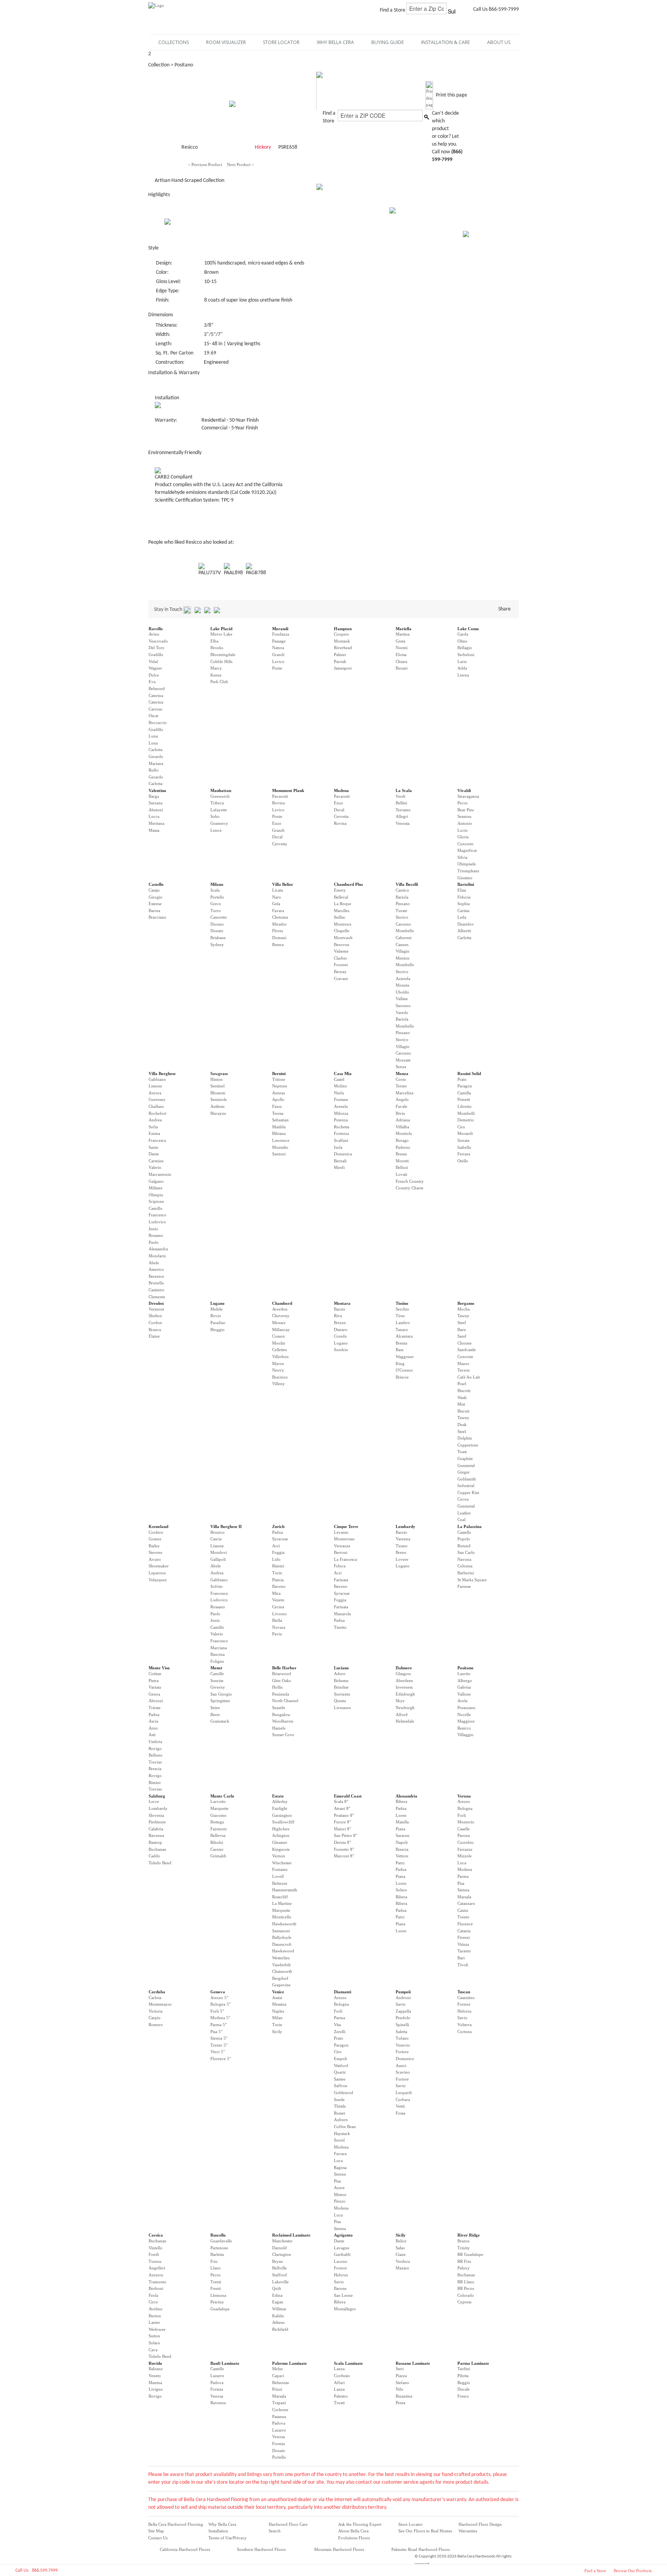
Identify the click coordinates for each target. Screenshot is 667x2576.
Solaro (154, 2343)
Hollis (277, 1687)
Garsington (282, 1815)
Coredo (340, 1336)
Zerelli (340, 2032)
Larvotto (218, 1801)
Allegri (402, 816)
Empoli (340, 2059)
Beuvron (342, 945)
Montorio (466, 1822)
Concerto (466, 844)
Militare (156, 1188)
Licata (278, 890)
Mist (461, 1404)
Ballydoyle (282, 1937)
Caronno (403, 924)
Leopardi (404, 2093)
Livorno (279, 1614)
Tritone (279, 1079)
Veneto (278, 1600)
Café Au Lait (469, 1377)
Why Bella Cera (222, 2524)
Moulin (279, 1343)
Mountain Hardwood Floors (339, 2549)
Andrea (155, 1120)
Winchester (282, 1863)
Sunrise (217, 1681)
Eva (152, 682)
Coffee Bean (345, 2127)
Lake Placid (221, 629)
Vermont (156, 1309)
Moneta (402, 985)
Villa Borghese (162, 1073)
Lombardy (405, 1526)
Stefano (402, 2383)
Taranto (464, 1951)
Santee (340, 2079)
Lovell (278, 1876)
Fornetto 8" (344, 1849)
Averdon (280, 1309)
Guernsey (157, 1099)
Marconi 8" (344, 1856)
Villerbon (280, 1357)
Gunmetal (466, 1465)
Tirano (402, 1546)
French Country (410, 1181)
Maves (278, 1363)
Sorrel (339, 2140)
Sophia (464, 904)
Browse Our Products (633, 2571)
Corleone (280, 2410)
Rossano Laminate (413, 2363)
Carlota (155, 1998)
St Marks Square (472, 1580)
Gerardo (156, 756)
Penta (400, 2403)
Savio (401, 2004)
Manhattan (221, 790)
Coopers (341, 634)
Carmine (156, 1161)
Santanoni (281, 1931)
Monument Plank (288, 790)
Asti (152, 1735)
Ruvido (155, 2363)
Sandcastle (467, 1350)
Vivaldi (464, 790)
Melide (217, 1309)
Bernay (340, 972)
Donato (217, 931)
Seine (215, 1708)
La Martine (282, 1903)
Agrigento (343, 2235)
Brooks (217, 648)
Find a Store (595, 2571)
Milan (277, 2018)
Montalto (280, 1147)
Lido (276, 1559)
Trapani (279, 2403)
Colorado (466, 2295)
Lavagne (342, 2248)
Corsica (156, 2235)
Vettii (400, 2106)
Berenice (156, 1276)
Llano (216, 2268)
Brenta (401, 1343)
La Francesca (345, 1559)
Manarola (342, 1614)
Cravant (341, 979)
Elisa (462, 890)
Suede (339, 2099)
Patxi (400, 1863)
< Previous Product (205, 164)
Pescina (217, 2302)
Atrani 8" (342, 1808)
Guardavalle (221, 2241)
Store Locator (411, 2524)
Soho (215, 816)
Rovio (216, 1316)
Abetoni (156, 810)
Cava (153, 2350)
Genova (218, 1992)
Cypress (464, 2302)
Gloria (463, 837)
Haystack (342, 2133)
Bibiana (279, 1133)
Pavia (277, 1634)
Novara (279, 1627)
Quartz (340, 2072)
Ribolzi (217, 1842)
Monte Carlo (222, 1796)
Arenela (341, 1106)
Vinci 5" (218, 2052)
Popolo (464, 1539)
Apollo (278, 1099)
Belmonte (281, 2383)
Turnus (155, 2261)
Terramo (403, 810)
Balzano (156, 2369)
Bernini (279, 1073)
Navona (464, 1559)
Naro (277, 897)
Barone (340, 2288)
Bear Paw (466, 810)
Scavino (403, 2072)
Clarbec (341, 958)
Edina (277, 2295)
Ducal (277, 837)
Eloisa (401, 655)
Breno (401, 1552)
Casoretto (219, 917)
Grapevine (281, 1985)
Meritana (157, 823)
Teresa (278, 1113)
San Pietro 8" (345, 1835)
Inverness (404, 1687)
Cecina (278, 1607)
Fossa (400, 2113)
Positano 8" (344, 1815)
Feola (153, 2295)
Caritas (463, 911)
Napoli (402, 1842)
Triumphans (468, 871)
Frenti (216, 2288)
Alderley (280, 1801)
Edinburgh (405, 1694)
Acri (276, 1546)
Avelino (156, 2309)
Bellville (279, 2268)
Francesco (157, 1215)
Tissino (402, 1303)
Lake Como (468, 629)
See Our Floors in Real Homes (425, 2531)
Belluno (156, 1755)
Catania (464, 1931)
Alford (402, 1715)
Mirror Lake (221, 634)
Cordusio (342, 2376)
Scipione (156, 1201)
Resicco (464, 1728)
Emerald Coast (348, 1796)
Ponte (277, 668)
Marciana (219, 1648)
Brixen (340, 1323)
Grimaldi (218, 1856)
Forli (462, 1815)
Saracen (403, 1835)
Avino (154, 634)
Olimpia (156, 1195)
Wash (462, 1397)
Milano (217, 884)
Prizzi (277, 2389)
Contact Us (158, 2538)
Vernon (279, 1856)
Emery (340, 890)
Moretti (402, 1161)
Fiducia (464, 897)
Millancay (281, 1330)
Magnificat (467, 850)
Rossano (156, 1235)
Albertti (464, 931)
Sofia (153, 1127)
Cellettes (279, 1350)
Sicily (277, 2032)
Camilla (464, 1093)
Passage (279, 641)
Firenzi (464, 1937)
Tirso (400, 1316)
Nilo (400, 2389)
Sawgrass (219, 1073)
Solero (401, 1890)
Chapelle (342, 931)
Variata (155, 1687)
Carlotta (156, 750)
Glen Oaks (281, 1681)
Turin (277, 1573)
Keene (216, 675)
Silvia (462, 857)
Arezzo (464, 1801)
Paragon (465, 1086)
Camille (217, 1674)
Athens (278, 2322)
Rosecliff (280, 1897)
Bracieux (280, 1377)
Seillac (340, 917)
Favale (401, 1106)
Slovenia (156, 1815)
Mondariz (157, 1256)
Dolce (154, 675)
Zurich (278, 1526)
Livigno (156, 2389)
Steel (462, 1323)
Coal (461, 1519)
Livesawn (342, 1708)
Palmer (340, 655)
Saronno (403, 1006)
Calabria (156, 1829)
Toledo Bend (160, 1863)
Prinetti (464, 1099)
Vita (337, 2025)
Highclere (281, 1829)
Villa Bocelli (407, 884)
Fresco (463, 2396)
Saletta (401, 2032)
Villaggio (466, 1735)
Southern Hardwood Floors (261, 2549)
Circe (153, 2302)
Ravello (156, 629)
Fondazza (281, 634)
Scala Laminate (348, 2363)
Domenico (405, 2059)
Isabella (464, 1147)
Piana (400, 1829)
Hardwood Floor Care (288, 2524)
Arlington (281, 1835)
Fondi (154, 2254)
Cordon (155, 1323)
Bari (461, 1958)
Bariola (402, 897)
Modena (341, 790)
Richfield (280, 2329)
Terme (401, 1086)
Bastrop (155, 1842)
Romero (156, 2025)
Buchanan (157, 1849)
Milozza (341, 1113)
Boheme (341, 1681)
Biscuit (463, 1411)
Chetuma (280, 917)
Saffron (341, 2086)
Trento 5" (219, 2045)
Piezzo (340, 2201)
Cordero (156, 1532)
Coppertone (468, 1445)
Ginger (464, 1472)
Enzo (277, 823)
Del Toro (157, 648)
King (400, 1363)
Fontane (341, 1099)
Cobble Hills (221, 661)
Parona (464, 1835)
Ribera (401, 1801)
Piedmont (157, 1822)
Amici (401, 2066)
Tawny (463, 1316)
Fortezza (341, 1133)
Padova (217, 2383)
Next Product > (240, 164)
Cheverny (281, 1316)
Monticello (282, 1917)
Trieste (155, 1708)
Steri (400, 2369)
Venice (278, 1992)
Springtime (220, 1701)
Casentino (466, 1998)
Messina (279, 2004)
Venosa (217, 2396)
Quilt (277, 2288)
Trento (463, 1917)
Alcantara (404, 1336)
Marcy (216, 668)
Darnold (279, 2248)
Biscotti (464, 1391)
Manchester (282, 2241)
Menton (403, 958)
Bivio (400, 1113)
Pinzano (403, 904)
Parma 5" (218, 2025)
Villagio (403, 951)
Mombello (405, 931)
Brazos (463, 2241)
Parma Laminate (473, 2363)
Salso (400, 2248)
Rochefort (157, 1113)
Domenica (343, 1154)
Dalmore (404, 1668)
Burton (155, 2316)
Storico (402, 917)
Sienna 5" (219, 2038)
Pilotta (463, 2376)
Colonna (465, 1566)
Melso (278, 2369)
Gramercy (219, 823)
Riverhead (343, 648)
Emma (154, 1133)
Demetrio (466, 1120)
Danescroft (282, 1944)
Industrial (466, 1486)
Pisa (461, 1883)
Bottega (217, 1822)
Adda (462, 668)
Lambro (403, 1323)
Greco (216, 904)
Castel (339, 1079)
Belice (401, 2241)
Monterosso (344, 1539)
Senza (401, 1067)
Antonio (465, 823)
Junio (153, 1229)
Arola (462, 1701)
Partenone (219, 2248)
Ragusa (340, 2167)
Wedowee (157, 2329)
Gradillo (156, 655)
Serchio (402, 1309)
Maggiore (466, 1721)
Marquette (219, 1808)
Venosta (403, 823)
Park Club (219, 682)
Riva (338, 1316)
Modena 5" (220, 2018)
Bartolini (466, 884)
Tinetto (340, 1627)
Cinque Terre (346, 1526)
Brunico (218, 1532)
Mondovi (219, 1552)
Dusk (462, 1425)
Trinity (464, 2248)
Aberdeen (404, 1681)
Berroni (341, 1552)
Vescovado (158, 641)
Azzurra (156, 2275)
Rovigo (155, 1748)
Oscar (154, 716)
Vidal (153, 661)
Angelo (402, 1099)
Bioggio (218, 1330)
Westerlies (281, 1958)
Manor (463, 1363)
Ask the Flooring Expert (360, 2524)
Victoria (156, 2011)
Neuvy (278, 1370)
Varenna (403, 1539)
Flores (278, 931)
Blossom (218, 1093)
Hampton (343, 629)
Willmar (279, 2309)
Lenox (216, 830)
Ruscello (218, 2235)
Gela (276, 904)
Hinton (217, 1079)
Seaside (279, 1708)
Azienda (403, 979)
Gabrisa (464, 1687)
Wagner (155, 668)
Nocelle (464, 1715)
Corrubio (466, 1842)
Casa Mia (343, 1073)
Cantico (402, 890)
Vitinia (463, 1944)
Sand (462, 1336)
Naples (278, 2011)
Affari (339, 2383)
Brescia (155, 1769)
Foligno (217, 1661)
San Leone (343, 2295)
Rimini (278, 1566)
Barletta (217, 2254)
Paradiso (218, 1323)
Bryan (278, 2261)
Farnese (464, 1586)
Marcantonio (160, 1174)
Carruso (156, 709)
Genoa (154, 1694)
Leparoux (157, 1573)
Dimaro (341, 1330)
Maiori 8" (342, 1829)
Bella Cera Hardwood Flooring (176, 2524)
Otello (463, 1161)
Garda (463, 634)
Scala (215, 890)
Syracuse (280, 1539)
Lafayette (219, 810)
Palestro (341, 2396)
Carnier (217, 1849)
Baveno (279, 1586)
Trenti (216, 2282)
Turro (216, 911)
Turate (401, 911)
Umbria (155, 1742)
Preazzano (466, 1708)
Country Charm (410, 1188)
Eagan (278, 2302)
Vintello (156, 2248)
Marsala (464, 1897)
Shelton (155, 1316)
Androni (403, 1998)
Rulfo (154, 770)
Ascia (153, 1721)
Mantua (155, 2383)
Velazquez (158, 1580)
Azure (339, 2188)
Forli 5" (217, 2011)
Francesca (157, 1140)
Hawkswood (283, 1951)
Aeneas (278, 1093)
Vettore (402, 1856)
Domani (279, 938)
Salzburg (157, 1796)
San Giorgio (221, 1694)
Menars (279, 1323)
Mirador (279, 924)
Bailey (154, 1546)
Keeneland (158, 1526)
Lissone (155, 1086)
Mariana (156, 763)
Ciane (401, 2254)
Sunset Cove (283, 1735)
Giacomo (218, 1815)
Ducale (464, 2389)
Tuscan (464, 1992)
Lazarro (217, 2376)
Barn (462, 1330)
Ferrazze (465, 1849)
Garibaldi (342, 2254)
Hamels (279, 1728)
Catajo (154, 890)
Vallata (402, 999)
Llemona (218, 2295)
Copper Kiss (468, 1492)
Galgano (156, 1181)
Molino (340, 1086)
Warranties (468, 2531)
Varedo (402, 1012)
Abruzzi (156, 1701)
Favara (278, 911)
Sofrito (217, 1586)
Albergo (465, 1681)
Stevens (155, 1552)
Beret (215, 1715)
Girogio (156, 897)
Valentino (157, 790)
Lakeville (280, 2282)
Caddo (154, 1856)
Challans (156, 1106)
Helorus (464, 2011)
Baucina (218, 1654)
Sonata (463, 1140)
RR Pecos (466, 2288)
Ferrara (464, 1154)
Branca (155, 1330)
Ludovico (157, 1222)
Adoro (340, 1674)
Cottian (155, 1674)
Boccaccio (158, 722)
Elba (214, 641)
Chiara (401, 661)
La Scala (404, 790)
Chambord (282, 1303)
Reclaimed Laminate (291, 2235)
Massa (154, 830)
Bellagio (465, 648)
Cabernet (404, 938)
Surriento (342, 1694)
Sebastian (280, 1120)
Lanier (154, 2322)
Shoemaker (159, 1566)
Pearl (462, 1384)
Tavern (464, 1370)
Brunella (156, 1283)
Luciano (341, 1668)
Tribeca (217, 803)
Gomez (155, 1539)
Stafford (279, 2275)
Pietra (154, 1681)
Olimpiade (467, 864)
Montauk (342, 641)
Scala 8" (341, 1801)
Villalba (402, 1127)
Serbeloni (466, 655)
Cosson (278, 1336)
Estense (155, 904)
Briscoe (402, 1377)
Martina (403, 634)
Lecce (154, 1801)
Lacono (341, 2261)
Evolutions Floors (354, 2538)
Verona (464, 1796)
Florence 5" (221, 2059)
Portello (217, 897)
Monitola (404, 1133)
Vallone (464, 1694)
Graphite (465, 1458)
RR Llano (466, 2282)
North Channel (285, 1701)
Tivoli (463, 1965)
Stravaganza (468, 796)
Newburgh (405, 1708)
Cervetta (279, 844)
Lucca (154, 816)
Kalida (278, 2316)
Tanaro (402, 1330)
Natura (278, 648)
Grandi (278, 655)
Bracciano (157, 917)
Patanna (279, 2417)
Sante (153, 1147)
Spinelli (402, 2025)
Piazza (401, 2376)
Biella (277, 1620)
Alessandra (158, 1249)
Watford (341, 2066)
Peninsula (281, 1694)
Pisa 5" (216, 2032)
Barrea (154, 911)
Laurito (464, 1674)
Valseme (341, 951)
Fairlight (280, 1808)
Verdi (400, 796)
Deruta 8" (342, 1842)
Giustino (465, 878)
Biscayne (218, 1113)
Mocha (464, 1309)
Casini (463, 1910)
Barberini (466, 1573)
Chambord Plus (348, 884)
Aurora (155, 1093)
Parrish (340, 661)
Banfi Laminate (225, 2363)
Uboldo (402, 992)
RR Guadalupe (470, 2254)
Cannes (402, 945)
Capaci (278, 2376)
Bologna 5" (220, 2004)
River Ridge (469, 2235)
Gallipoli (218, 1559)
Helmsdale (405, 1721)
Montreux (343, 924)
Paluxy (464, 2268)
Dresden (156, 1303)
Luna (153, 736)
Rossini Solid (469, 1073)
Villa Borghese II (226, 1526)
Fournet (341, 965)
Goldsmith (467, 1479)
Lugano (218, 1303)
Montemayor (160, 2004)
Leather (464, 1513)
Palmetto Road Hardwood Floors (421, 2549)
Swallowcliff (283, 1822)
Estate (278, 1796)
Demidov (466, 924)
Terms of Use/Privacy (228, 2538)
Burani (402, 668)
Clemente (157, 1297)
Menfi (339, 1167)
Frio (214, 2261)
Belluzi (402, 1167)
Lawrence (281, 1140)
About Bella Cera (353, 2531)
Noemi (402, 648)
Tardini (464, 2369)
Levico (278, 661)
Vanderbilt (281, 1965)
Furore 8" (342, 1822)
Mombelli (466, 1113)
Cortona (465, 2032)
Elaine (154, 1336)
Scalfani (341, 1140)
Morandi (280, 629)
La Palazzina (470, 1526)
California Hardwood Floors (185, 2549)
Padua (278, 1532)
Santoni (279, 1154)
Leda (462, 917)
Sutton (154, 2336)
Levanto (341, 1532)
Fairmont (218, 1829)
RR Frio (464, 2261)
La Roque (343, 904)
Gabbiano (157, 1079)
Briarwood (282, 1674)
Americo (156, 1269)
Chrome (465, 1343)
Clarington (282, 2254)
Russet (339, 2113)
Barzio (340, 1309)
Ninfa (339, 1093)
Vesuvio (403, 2045)
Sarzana (156, 803)
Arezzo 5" (219, 1998)
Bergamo (466, 1303)
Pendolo (403, 2018)
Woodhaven (283, 1721)
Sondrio (341, 1350)
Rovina (278, 803)
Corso (401, 1079)
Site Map (156, 2531)
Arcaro (155, 1559)
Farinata (341, 1580)
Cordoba (157, 1992)
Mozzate (403, 1060)
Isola (338, 1147)
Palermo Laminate (289, 2363)
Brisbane (218, 938)
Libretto (465, 1106)
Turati (339, 2403)
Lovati (401, 1174)
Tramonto (157, 2282)
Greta (400, 641)
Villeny (278, 1384)
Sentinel (218, 1086)
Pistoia (278, 1580)
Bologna (465, 1808)
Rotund (464, 1546)
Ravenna (156, 1835)
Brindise (341, 1687)
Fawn (277, 1106)
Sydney (217, 945)
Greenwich (220, 796)
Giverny (218, 1687)
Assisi (277, 1998)
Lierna (463, 675)
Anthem (218, 1106)
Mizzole (465, 1856)
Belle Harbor (284, 1668)
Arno (153, 1728)
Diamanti (343, 1992)
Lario (462, 661)
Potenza (341, 1120)
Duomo (217, 924)
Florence (465, 1924)
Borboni (156, 2288)
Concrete (465, 1357)
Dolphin (465, 1438)
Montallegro (345, 2309)
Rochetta (342, 1127)
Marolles (342, 911)
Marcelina (405, 1093)
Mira (276, 1593)
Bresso (401, 1154)
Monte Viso (159, 1668)
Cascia (216, 1539)
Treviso (155, 1762)
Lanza (339, 2369)
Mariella (404, 629)
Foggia (278, 1552)
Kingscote (281, 1849)
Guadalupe (220, 2309)
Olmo (462, 641)
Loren (401, 1815)
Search (275, 2531)
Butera (278, 945)
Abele (154, 1263)
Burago (402, 1140)
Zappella (403, 2011)
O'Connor (404, 1370)
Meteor (340, 2194)
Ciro (461, 1127)
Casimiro (157, 1290)
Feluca (340, 1566)
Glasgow (403, 1674)
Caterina (156, 695)
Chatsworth (282, 1971)
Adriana (403, 1120)
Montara (342, 1303)
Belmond (157, 689)
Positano (466, 1668)
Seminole (219, 1099)
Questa (340, 1701)
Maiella (402, 1822)
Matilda (279, 1127)
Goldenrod (344, 2093)
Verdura (403, 2261)
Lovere (402, 1559)
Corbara (403, 2099)
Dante (154, 1154)
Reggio (464, 2383)
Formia (217, 2389)
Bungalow (281, 1715)
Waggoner (405, 1357)
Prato (462, 1079)
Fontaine (280, 1869)
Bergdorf (280, 1978)
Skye (400, 1701)
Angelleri (157, 2268)
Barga (154, 796)
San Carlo (466, 1552)
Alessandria (406, 1796)
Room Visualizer (226, 42)
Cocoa (463, 1499)
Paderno (403, 1147)
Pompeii (403, 1992)
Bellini (401, 803)
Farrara (340, 2154)
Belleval (341, 897)
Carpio (155, 2018)
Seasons (464, 816)
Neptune (280, 1086)
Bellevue (218, 1835)
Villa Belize (283, 884)
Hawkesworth (284, 1924)
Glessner (280, 1842)
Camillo (156, 1208)
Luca (462, 1863)
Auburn (341, 2120)
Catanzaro (466, 1903)
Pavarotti (280, 796)
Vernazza (342, 1546)
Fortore (402, 2052)
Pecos (462, 803)
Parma (463, 1876)
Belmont (280, 1883)
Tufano (402, 2038)
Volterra (465, 2025)
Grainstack (220, 1721)
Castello (156, 884)
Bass (400, 1350)
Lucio (463, 830)
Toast (462, 1452)
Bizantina (404, 2396)
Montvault (343, 938)
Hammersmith (285, 1890)
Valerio (155, 1167)
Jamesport (343, 668)
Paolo (154, 1242)
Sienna (463, 1890)
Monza (402, 1073)
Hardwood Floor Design (480, 2524)
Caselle (464, 1829)
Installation (218, 2531)
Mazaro (402, 2268)
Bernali (340, 1161)
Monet (216, 1668)
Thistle (340, 2106)
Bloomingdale (223, 655)
